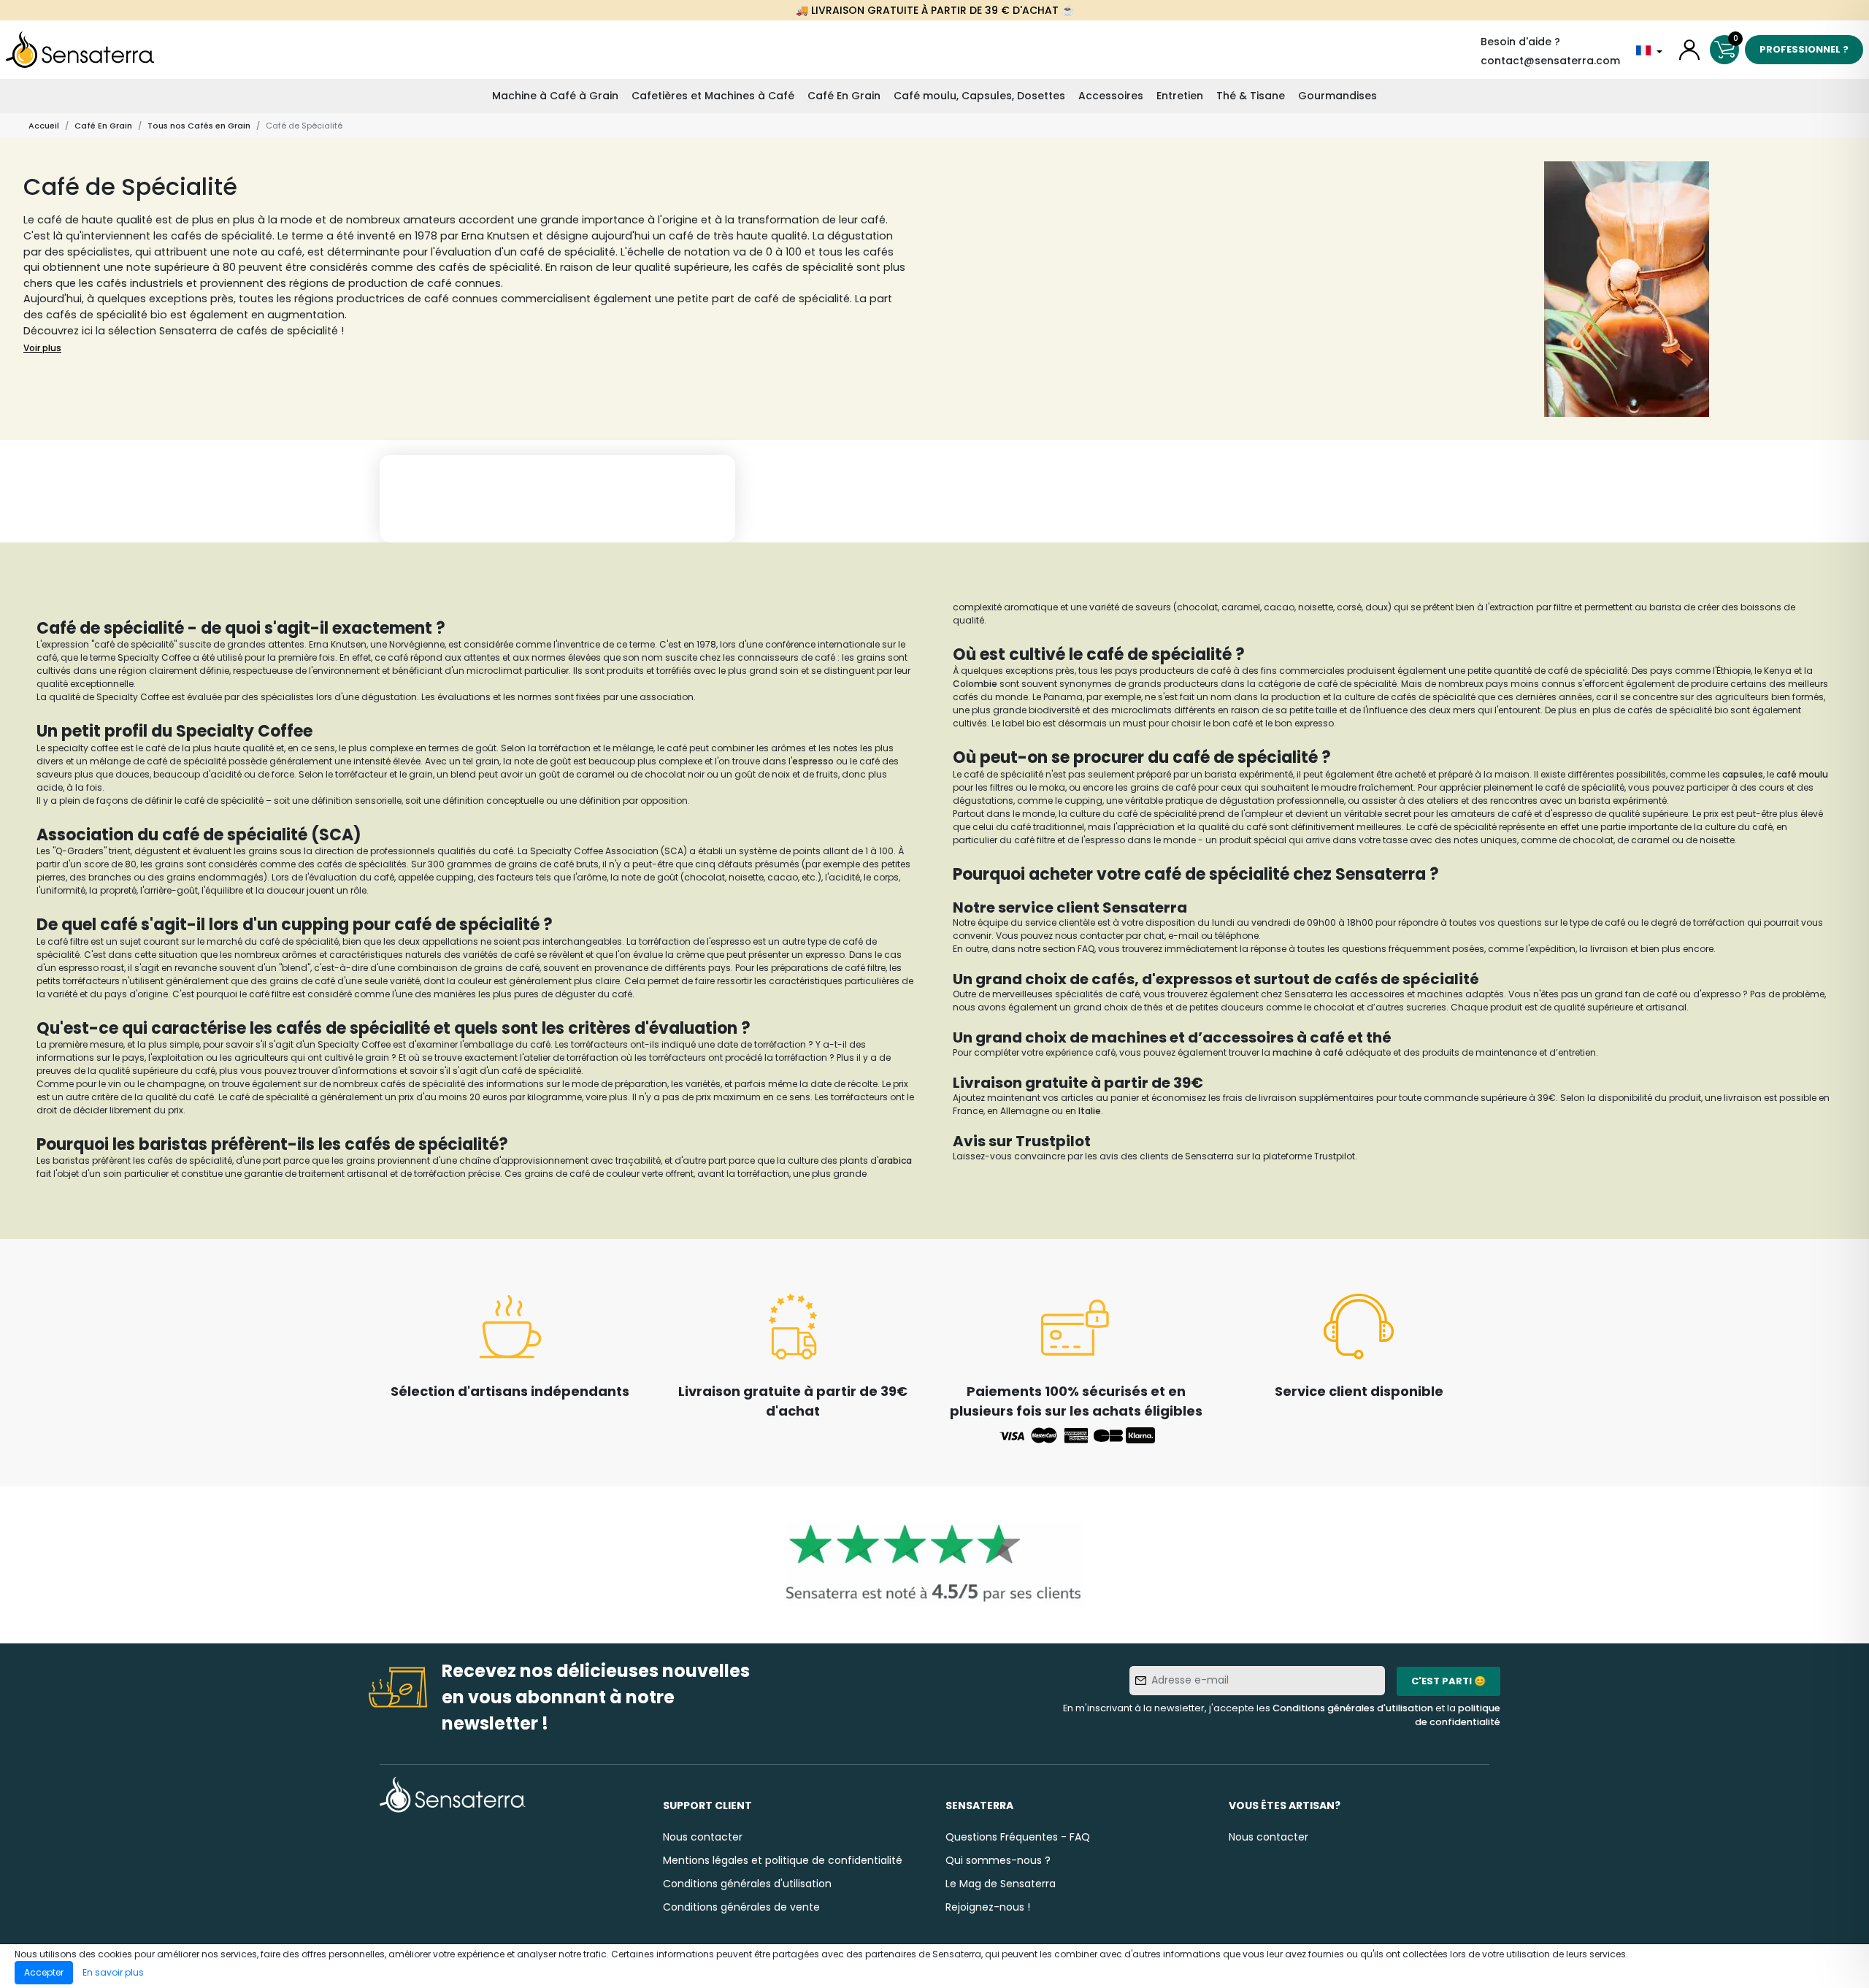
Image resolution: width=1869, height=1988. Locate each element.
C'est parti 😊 (1448, 1681)
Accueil (44, 126)
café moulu (1802, 774)
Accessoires (1111, 96)
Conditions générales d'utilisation (1353, 1708)
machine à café (1308, 1052)
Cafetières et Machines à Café (713, 96)
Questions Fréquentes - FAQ (1018, 1837)
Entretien (1180, 96)
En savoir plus (113, 1972)
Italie (1090, 1111)
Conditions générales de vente (741, 1907)
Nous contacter (703, 1837)
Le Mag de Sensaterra (1001, 1884)
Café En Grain (844, 96)
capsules (1743, 774)
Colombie (976, 684)
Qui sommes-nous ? (998, 1860)
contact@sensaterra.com (1550, 61)
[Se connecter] (1689, 50)
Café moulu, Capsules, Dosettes (979, 96)
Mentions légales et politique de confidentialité (783, 1860)
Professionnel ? (1804, 49)
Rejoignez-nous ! (988, 1907)
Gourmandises (1338, 96)
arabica (895, 1160)
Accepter (44, 1972)
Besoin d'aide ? (1520, 42)
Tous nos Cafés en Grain (199, 126)
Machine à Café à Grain (555, 96)
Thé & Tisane (1251, 96)
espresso (813, 761)
